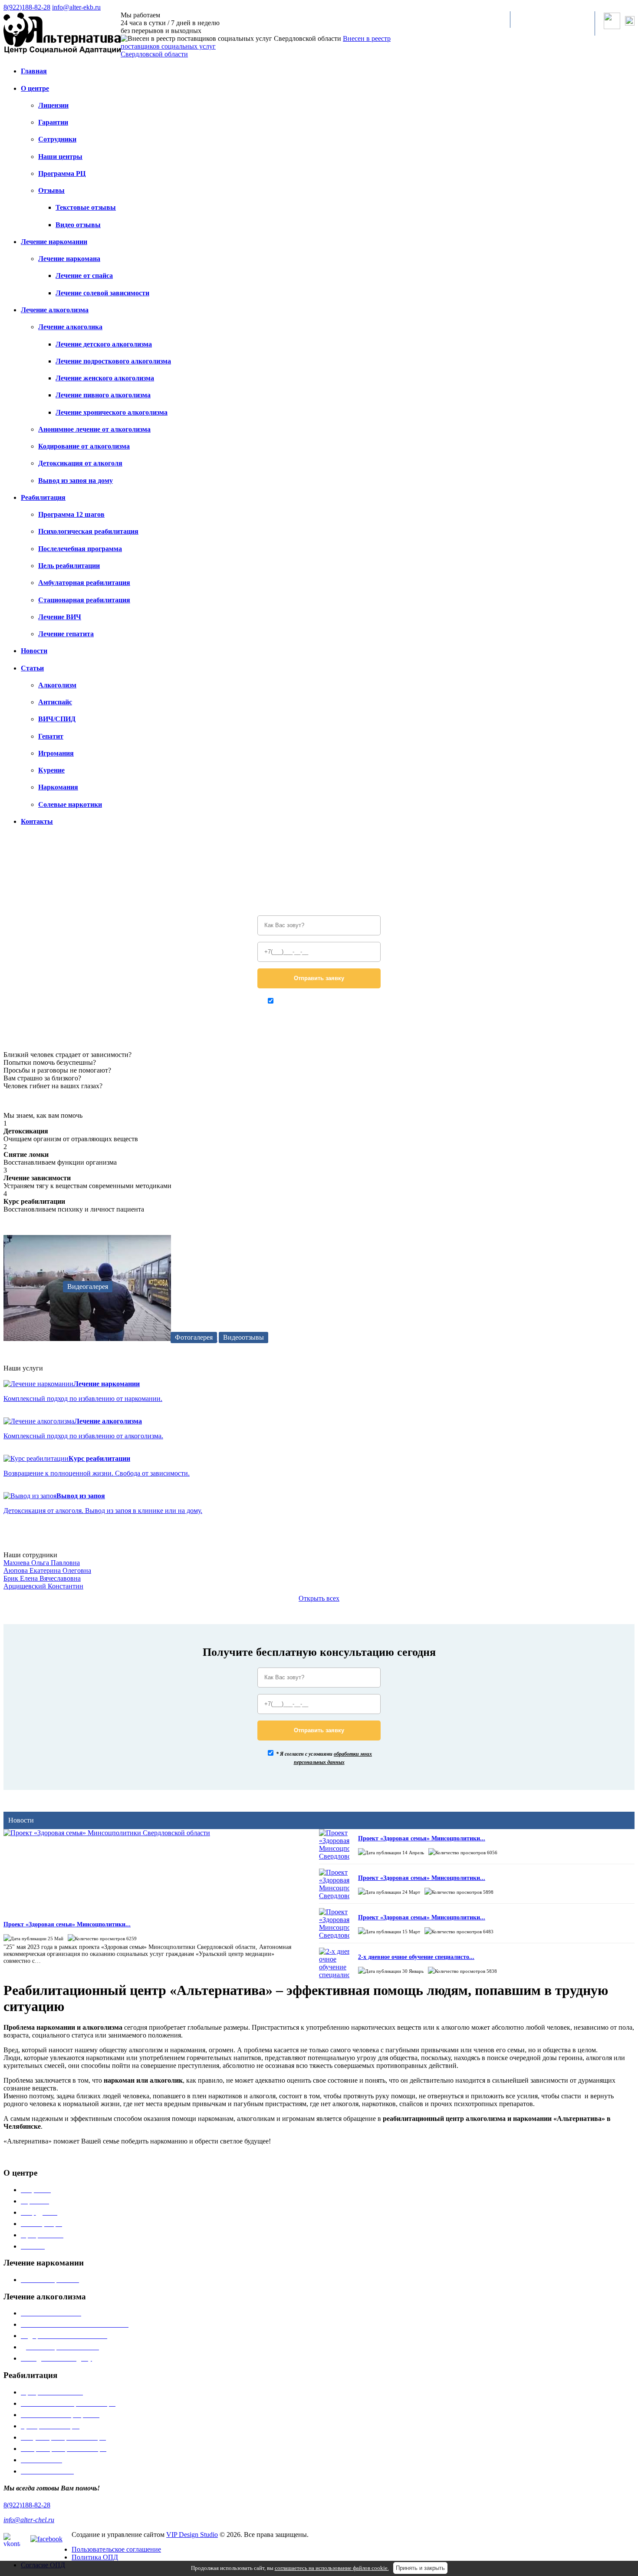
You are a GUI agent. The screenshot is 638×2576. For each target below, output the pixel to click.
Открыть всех (319, 1598)
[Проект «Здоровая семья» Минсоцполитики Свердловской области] (150, 1870)
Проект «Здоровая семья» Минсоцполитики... (67, 1924)
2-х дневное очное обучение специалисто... (416, 1957)
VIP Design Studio (192, 2535)
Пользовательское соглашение (116, 2549)
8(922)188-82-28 (27, 7)
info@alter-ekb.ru (76, 7)
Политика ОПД (95, 2557)
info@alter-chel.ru (29, 2520)
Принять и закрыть (420, 2568)
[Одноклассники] (630, 23)
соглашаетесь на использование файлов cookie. (332, 2568)
